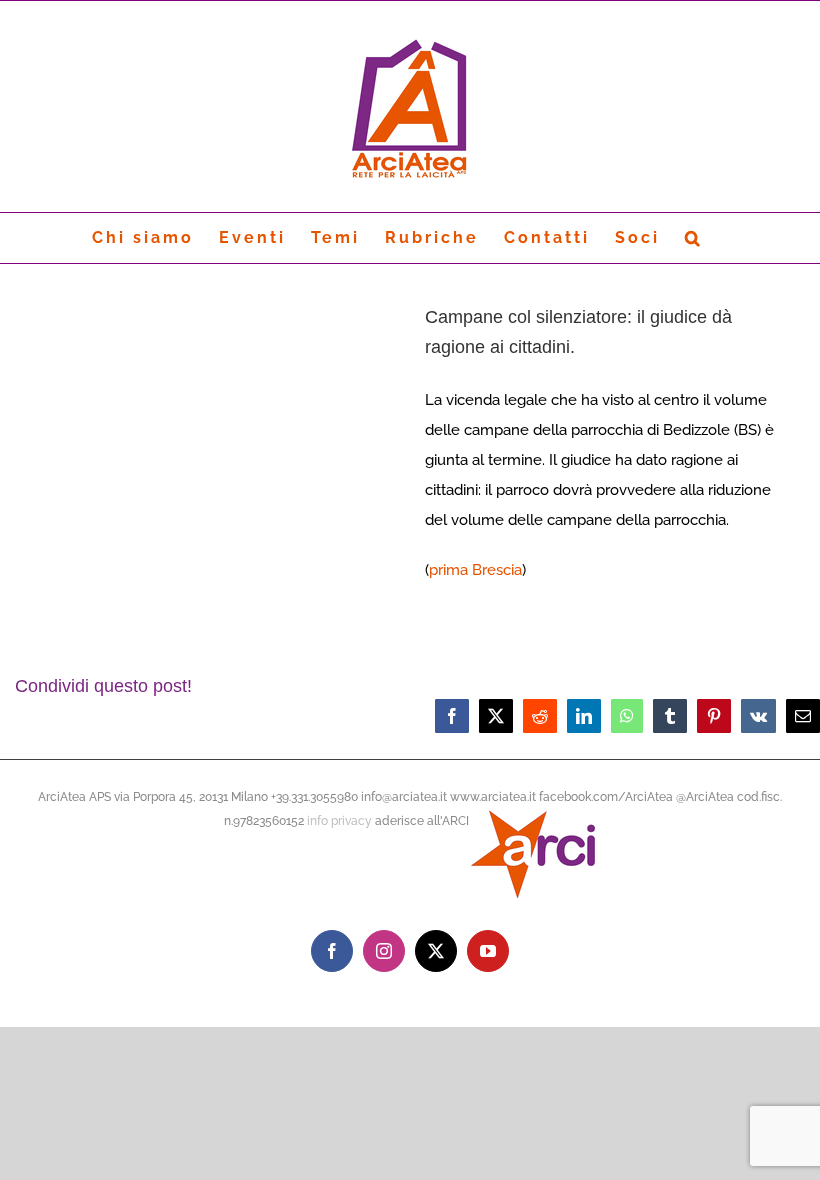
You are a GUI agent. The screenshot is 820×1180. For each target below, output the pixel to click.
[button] (694, 238)
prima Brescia (475, 570)
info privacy (339, 821)
